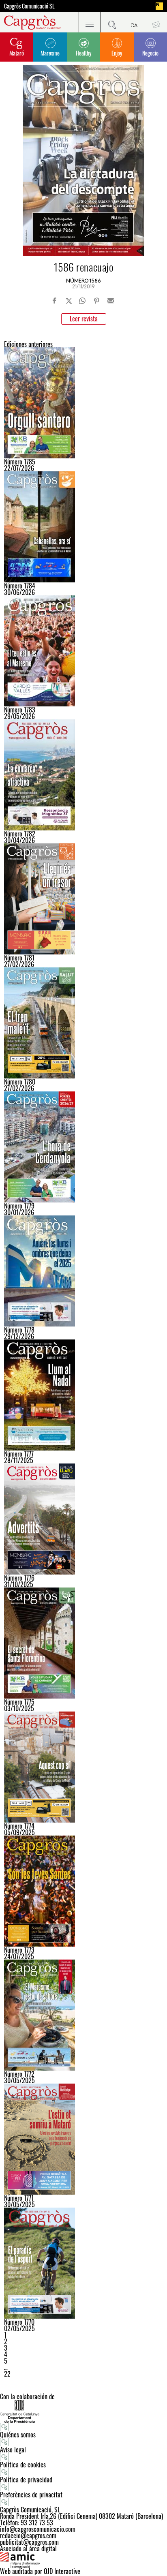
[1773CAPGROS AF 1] (83, 1891)
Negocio (150, 53)
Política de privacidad (26, 2480)
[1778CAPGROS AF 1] (83, 1271)
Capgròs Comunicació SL (29, 6)
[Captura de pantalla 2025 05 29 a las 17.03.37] (83, 2139)
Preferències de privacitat (31, 2495)
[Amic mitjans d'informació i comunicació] (83, 2560)
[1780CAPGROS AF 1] (83, 1023)
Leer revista (84, 319)
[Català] (134, 22)
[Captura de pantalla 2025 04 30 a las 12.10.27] (83, 2263)
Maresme (50, 53)
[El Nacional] (159, 6)
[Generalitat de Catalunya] (83, 2411)
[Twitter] (69, 301)
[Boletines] (156, 22)
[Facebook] (55, 301)
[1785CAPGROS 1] (83, 403)
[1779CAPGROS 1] (83, 1147)
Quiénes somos (18, 2435)
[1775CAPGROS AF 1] (83, 1643)
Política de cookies (23, 2465)
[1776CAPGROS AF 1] (83, 1519)
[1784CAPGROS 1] (83, 527)
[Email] (111, 301)
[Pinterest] (96, 301)
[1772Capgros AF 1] (83, 2015)
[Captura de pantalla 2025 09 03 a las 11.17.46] (83, 1767)
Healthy (83, 53)
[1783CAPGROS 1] (83, 651)
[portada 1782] (83, 775)
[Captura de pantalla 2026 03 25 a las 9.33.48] (83, 899)
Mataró (17, 53)
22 (7, 2374)
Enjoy (117, 53)
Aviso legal (13, 2450)
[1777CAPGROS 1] (83, 1395)
